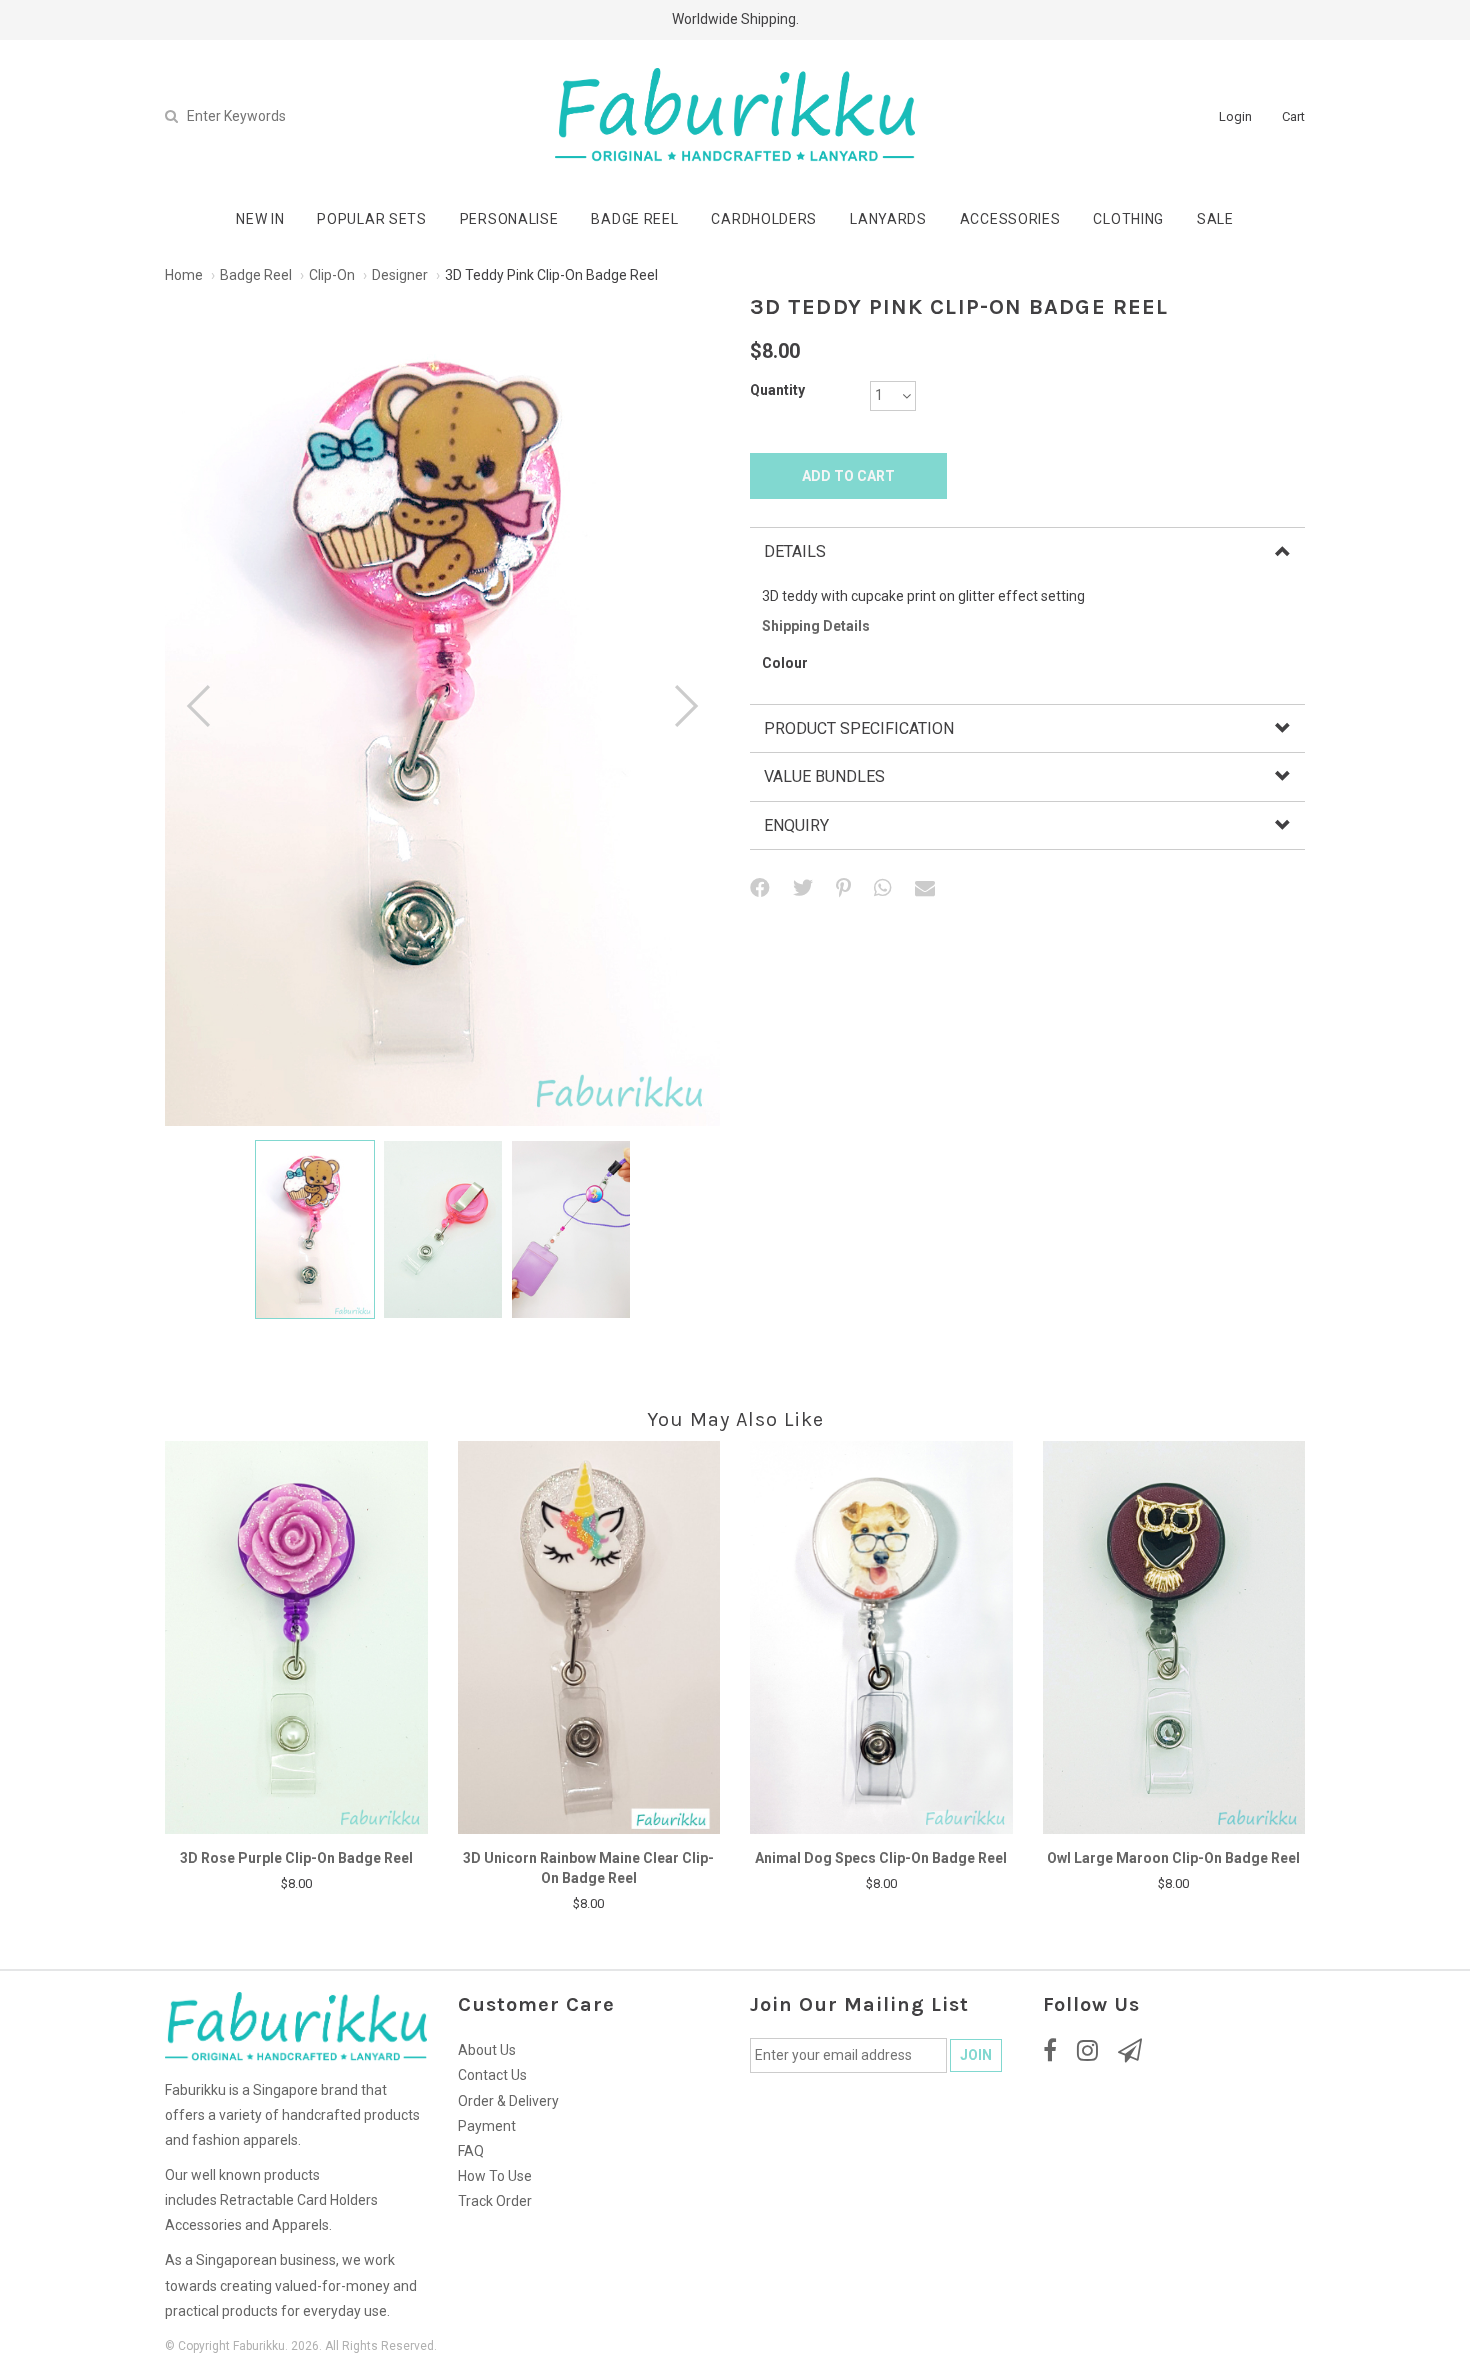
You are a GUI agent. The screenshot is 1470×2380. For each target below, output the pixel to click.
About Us (487, 2050)
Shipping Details (816, 626)
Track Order (495, 2201)
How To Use (495, 2176)
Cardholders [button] (764, 219)
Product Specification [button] (859, 728)
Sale (1215, 219)
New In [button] (260, 219)
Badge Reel (256, 275)
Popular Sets (371, 219)
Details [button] (795, 551)
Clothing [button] (1128, 219)
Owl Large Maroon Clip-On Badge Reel (1173, 1858)
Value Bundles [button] (824, 776)
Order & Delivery (508, 2101)
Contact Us (492, 2075)
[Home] (735, 115)
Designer (400, 275)
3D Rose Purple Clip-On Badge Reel (296, 1858)
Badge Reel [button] (634, 219)
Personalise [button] (509, 219)
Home (184, 275)
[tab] (1027, 551)
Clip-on (332, 275)
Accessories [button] (1010, 219)
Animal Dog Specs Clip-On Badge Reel (881, 1858)
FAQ (471, 2151)
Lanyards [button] (888, 219)
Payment (487, 2126)
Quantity (777, 390)
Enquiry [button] (796, 825)
